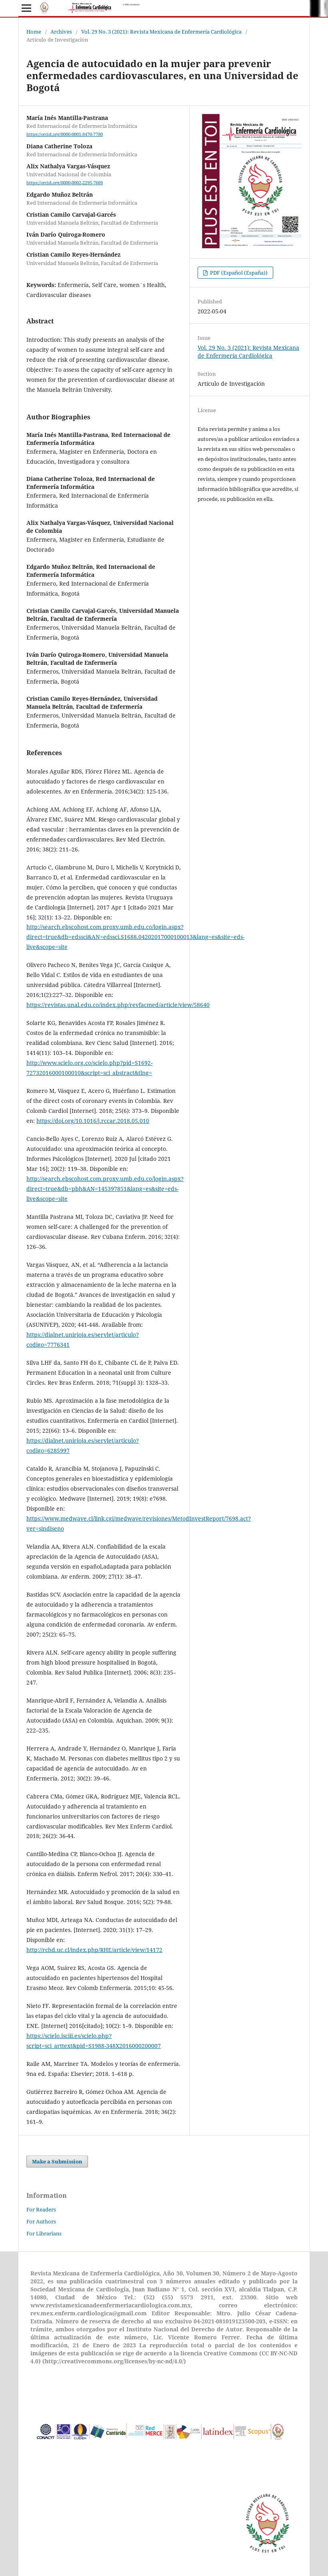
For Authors (41, 2221)
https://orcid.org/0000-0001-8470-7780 (65, 134)
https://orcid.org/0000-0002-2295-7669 (65, 183)
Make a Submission (57, 2161)
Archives (61, 32)
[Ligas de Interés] (161, 2451)
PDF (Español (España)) (238, 273)
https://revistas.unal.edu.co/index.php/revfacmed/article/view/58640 (118, 1005)
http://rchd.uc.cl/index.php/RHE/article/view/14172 (94, 1950)
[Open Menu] (26, 8)
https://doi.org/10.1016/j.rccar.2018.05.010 (93, 1121)
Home (34, 32)
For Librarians (44, 2233)
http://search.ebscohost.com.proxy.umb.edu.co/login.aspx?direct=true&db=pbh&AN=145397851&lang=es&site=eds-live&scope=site (105, 1189)
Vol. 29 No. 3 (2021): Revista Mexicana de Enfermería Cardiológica (161, 32)
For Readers (41, 2209)
